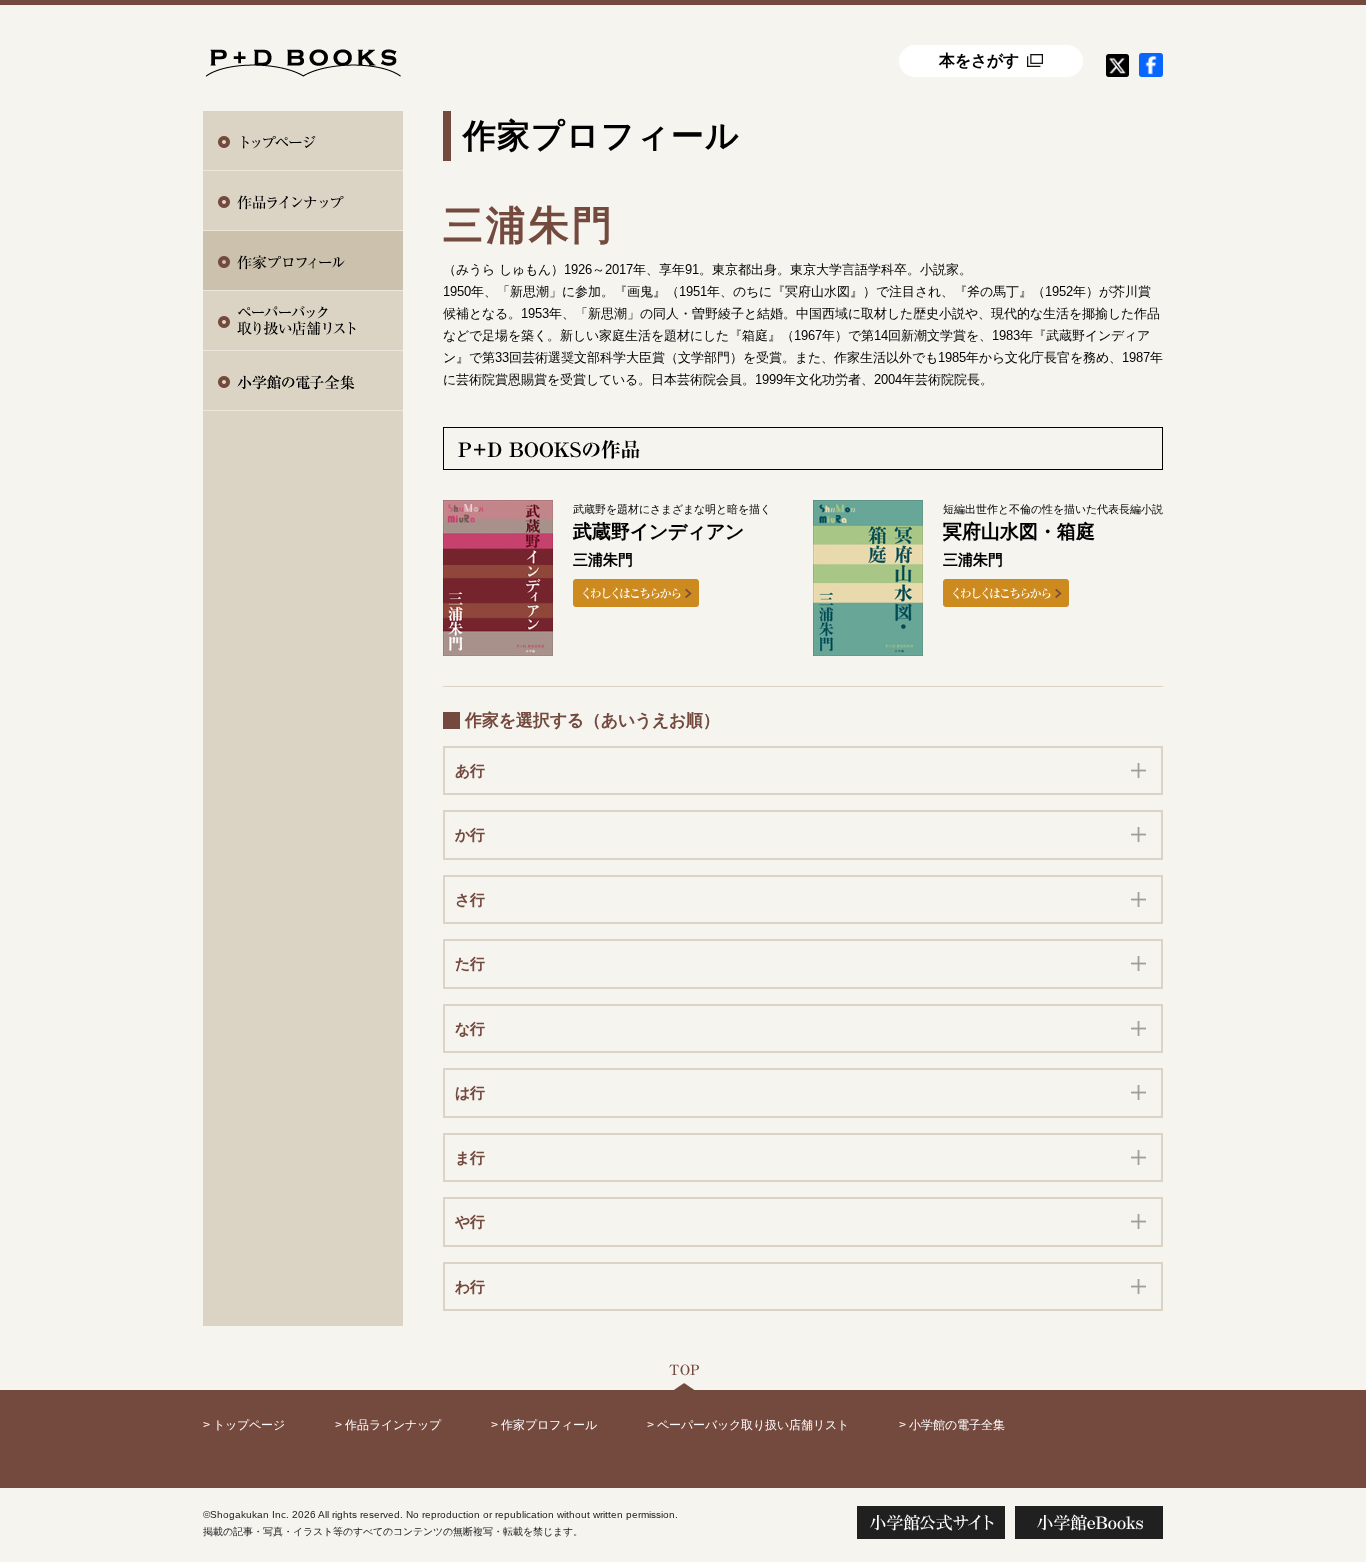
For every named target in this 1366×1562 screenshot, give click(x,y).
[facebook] (1151, 65)
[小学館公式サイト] (931, 1522)
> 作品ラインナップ (388, 1425)
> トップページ (244, 1425)
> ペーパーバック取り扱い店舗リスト (748, 1425)
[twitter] (1117, 65)
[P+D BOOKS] (303, 54)
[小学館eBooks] (1089, 1522)
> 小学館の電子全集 (952, 1425)
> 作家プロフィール (544, 1425)
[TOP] (683, 1375)
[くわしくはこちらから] (636, 593)
